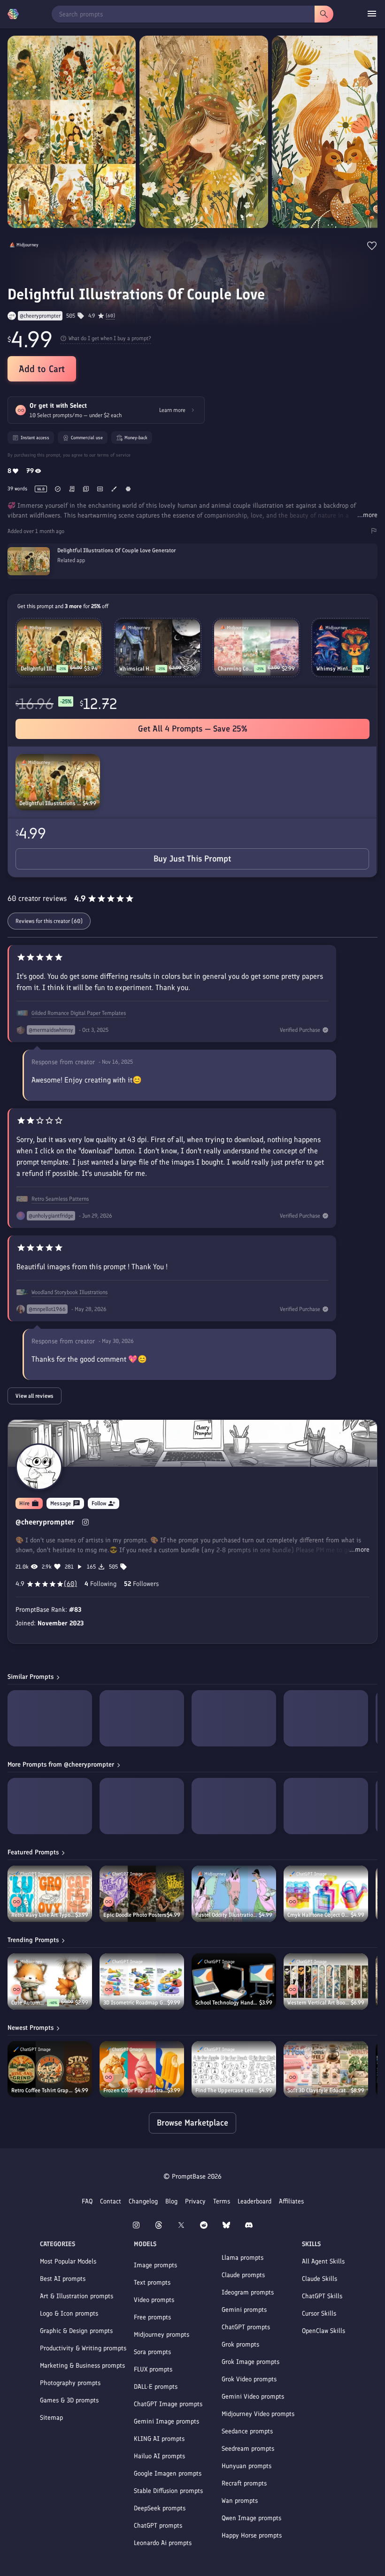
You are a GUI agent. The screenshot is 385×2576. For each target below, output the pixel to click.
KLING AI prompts (159, 2439)
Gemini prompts (244, 2310)
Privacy (195, 2201)
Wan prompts (240, 2501)
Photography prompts (70, 2383)
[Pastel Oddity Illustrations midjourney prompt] (234, 1894)
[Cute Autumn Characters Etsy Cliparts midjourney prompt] (50, 1982)
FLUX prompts (153, 2369)
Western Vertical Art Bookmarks (319, 2003)
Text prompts (152, 2283)
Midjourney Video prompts (258, 2414)
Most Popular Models (68, 2261)
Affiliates (291, 2201)
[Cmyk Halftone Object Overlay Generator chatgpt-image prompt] (326, 1894)
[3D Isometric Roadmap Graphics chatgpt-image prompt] (142, 1982)
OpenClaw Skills (323, 2331)
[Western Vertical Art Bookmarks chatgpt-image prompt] (326, 1982)
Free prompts (152, 2317)
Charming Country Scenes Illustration (236, 669)
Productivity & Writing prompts (83, 2348)
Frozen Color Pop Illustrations (135, 2090)
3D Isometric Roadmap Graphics (135, 2003)
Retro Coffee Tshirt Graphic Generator (43, 2090)
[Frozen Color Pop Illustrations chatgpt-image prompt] (142, 2069)
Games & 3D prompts (69, 2400)
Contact (111, 2201)
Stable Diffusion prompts (168, 2491)
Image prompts (155, 2265)
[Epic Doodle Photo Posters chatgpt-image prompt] (142, 1894)
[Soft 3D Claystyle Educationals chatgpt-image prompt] (326, 2069)
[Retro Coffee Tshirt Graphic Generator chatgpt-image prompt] (50, 2069)
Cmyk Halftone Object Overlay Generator (319, 1915)
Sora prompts (152, 2352)
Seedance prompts (247, 2431)
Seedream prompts (248, 2449)
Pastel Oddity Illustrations (227, 1915)
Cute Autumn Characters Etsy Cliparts (29, 2003)
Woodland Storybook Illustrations (69, 1292)
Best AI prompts (63, 2279)
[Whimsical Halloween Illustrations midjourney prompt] (158, 648)
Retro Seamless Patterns (60, 1199)
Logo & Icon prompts (69, 2313)
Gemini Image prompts (166, 2421)
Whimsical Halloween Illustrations (137, 669)
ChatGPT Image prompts (168, 2404)
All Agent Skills (323, 2261)
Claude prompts (243, 2275)
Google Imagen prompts (168, 2473)
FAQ (87, 2201)
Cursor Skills (319, 2313)
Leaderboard (254, 2201)
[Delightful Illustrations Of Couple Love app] (192, 573)
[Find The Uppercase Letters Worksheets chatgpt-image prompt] (234, 2069)
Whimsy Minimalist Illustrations (334, 669)
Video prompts (154, 2300)
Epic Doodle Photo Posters (135, 1915)
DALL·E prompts (156, 2387)
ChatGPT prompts (158, 2526)
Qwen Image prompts (251, 2518)
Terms (222, 2201)
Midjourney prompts (162, 2335)
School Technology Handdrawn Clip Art (227, 2003)
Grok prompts (240, 2344)
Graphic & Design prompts (76, 2331)
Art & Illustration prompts (77, 2296)
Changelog (143, 2201)
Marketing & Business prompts (82, 2366)
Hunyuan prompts (246, 2466)
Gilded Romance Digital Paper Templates (79, 1013)
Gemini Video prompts (253, 2397)
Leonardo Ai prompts (163, 2543)
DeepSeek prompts (160, 2508)
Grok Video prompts (249, 2379)
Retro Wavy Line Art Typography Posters (43, 1915)
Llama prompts (243, 2258)
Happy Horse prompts (252, 2535)
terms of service (114, 455)
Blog (171, 2201)
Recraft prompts (244, 2483)
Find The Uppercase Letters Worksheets (227, 2090)
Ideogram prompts (248, 2292)
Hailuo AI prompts (159, 2456)
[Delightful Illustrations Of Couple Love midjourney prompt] (58, 782)
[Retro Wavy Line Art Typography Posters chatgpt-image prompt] (50, 1894)
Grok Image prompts (250, 2362)
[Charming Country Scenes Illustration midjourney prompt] (256, 648)
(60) (110, 316)
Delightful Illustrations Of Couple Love (51, 803)
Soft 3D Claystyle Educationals (319, 2090)
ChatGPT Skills (322, 2296)
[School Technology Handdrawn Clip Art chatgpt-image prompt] (234, 1982)
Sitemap (51, 2418)
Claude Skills (320, 2279)
